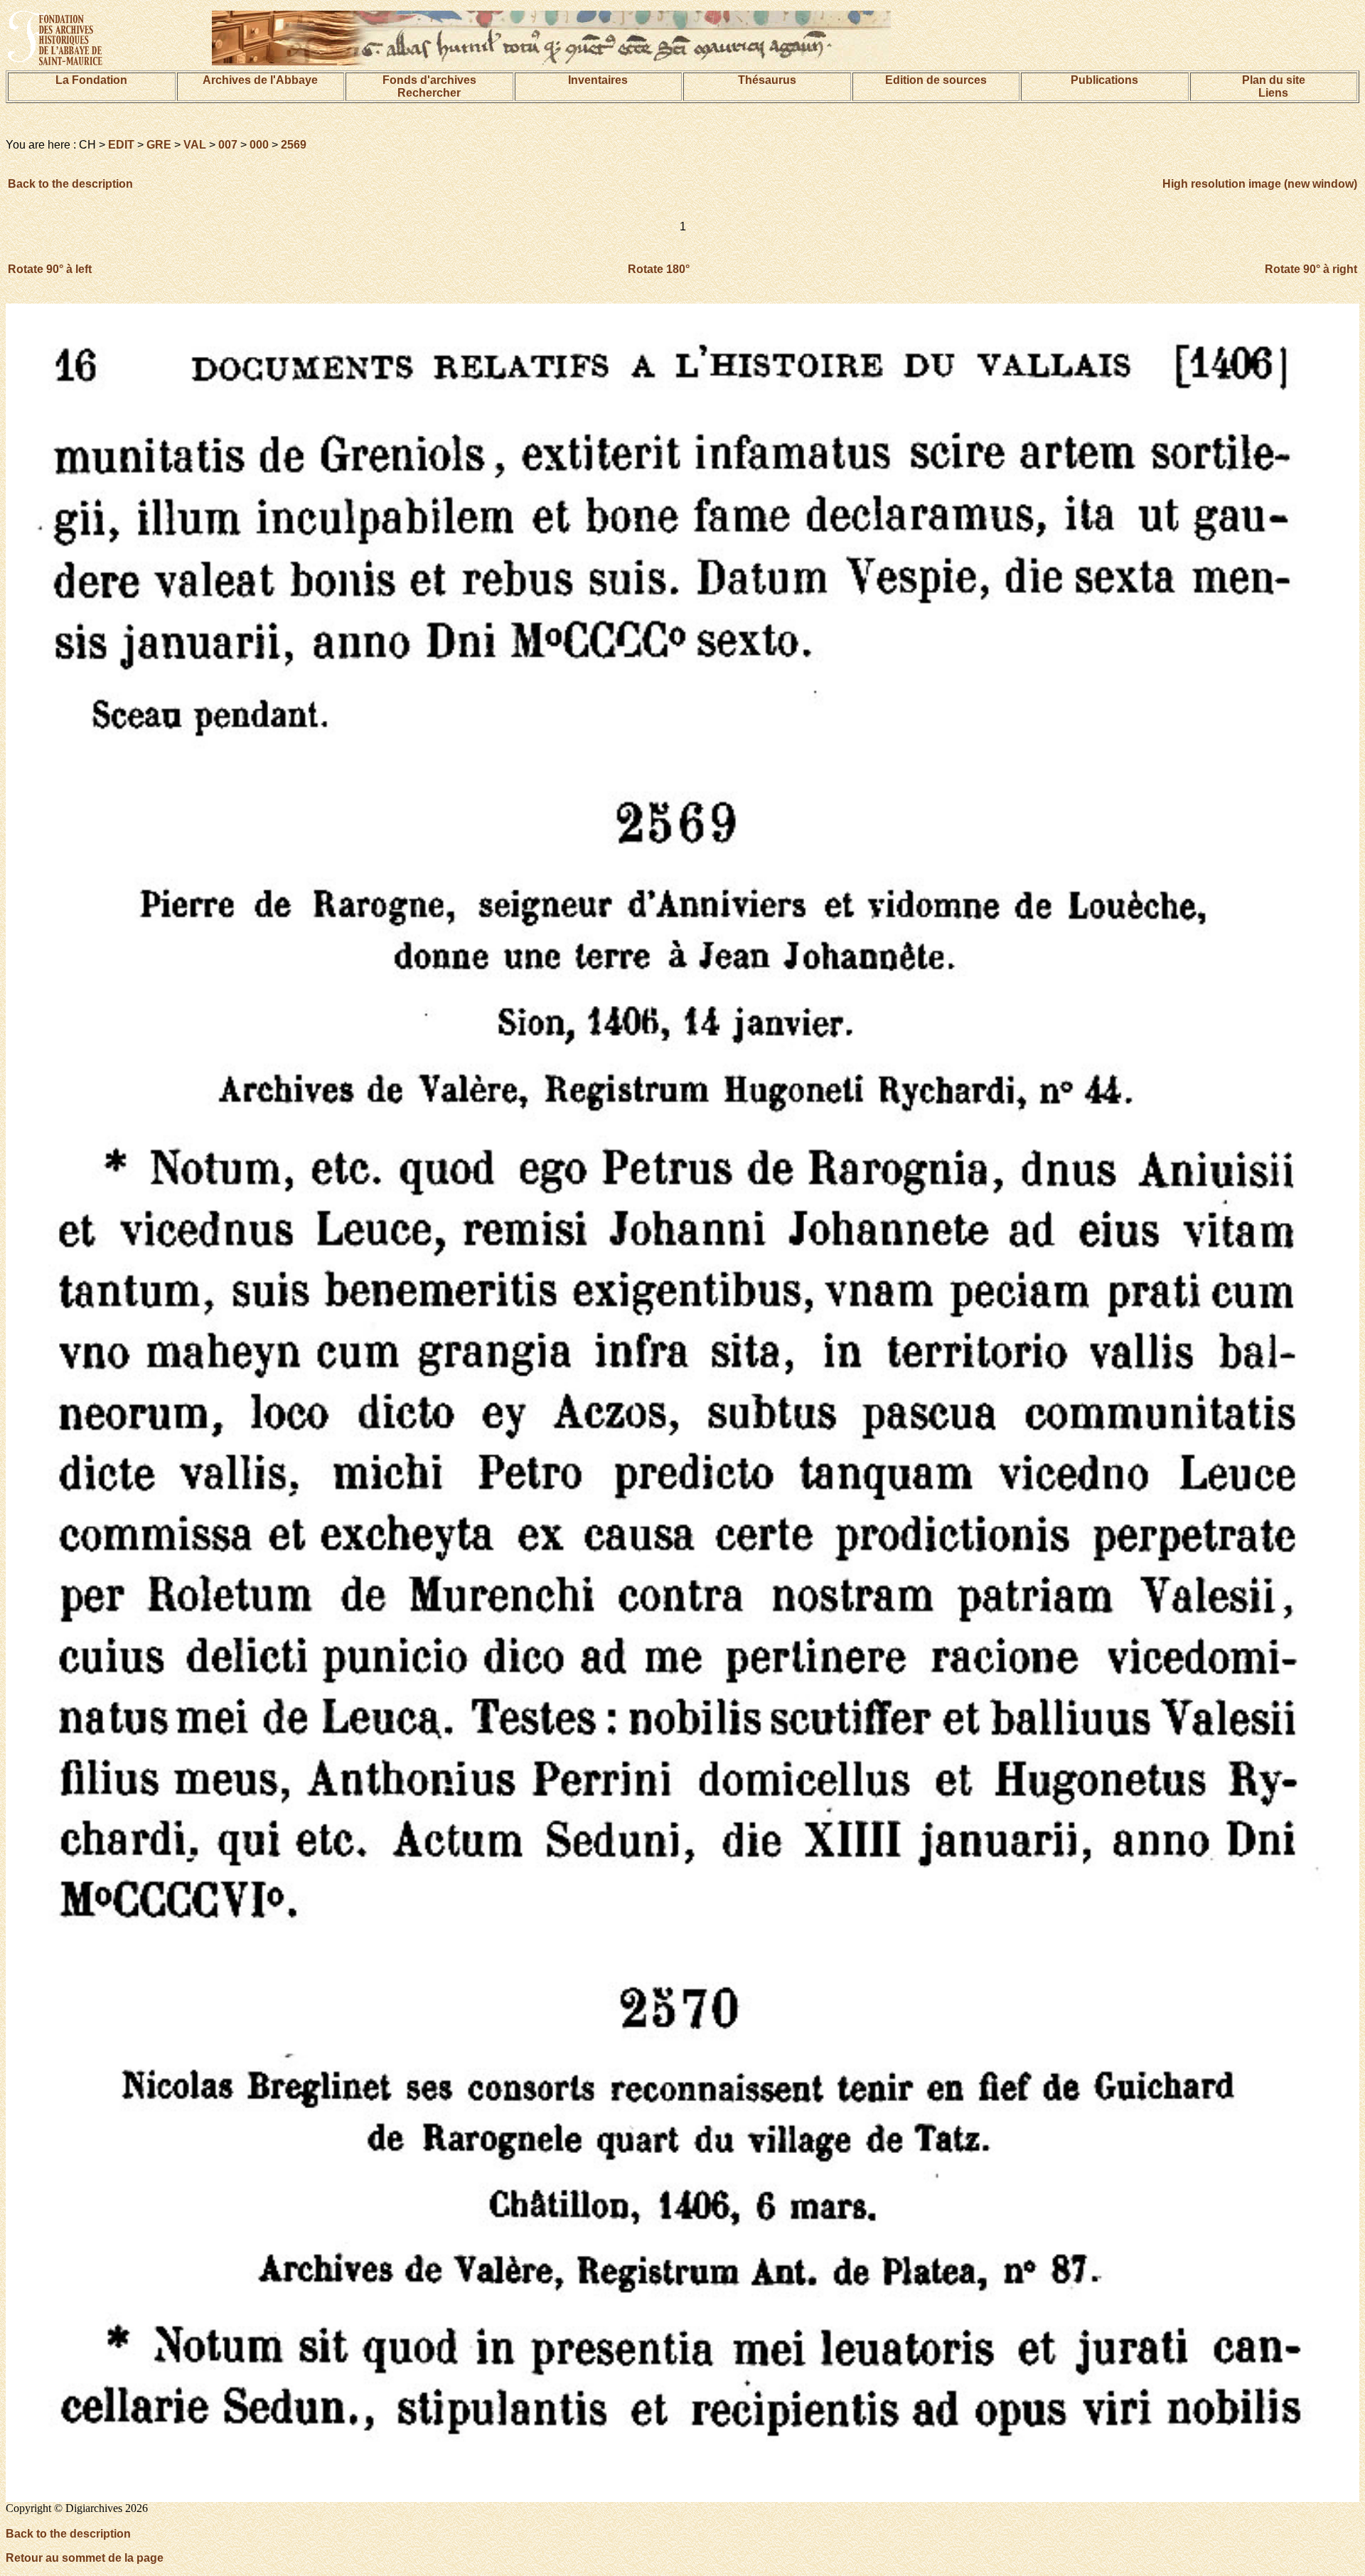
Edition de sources (936, 80)
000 (259, 145)
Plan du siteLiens (1274, 86)
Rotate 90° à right (1311, 269)
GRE (159, 145)
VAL (195, 145)
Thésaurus (767, 80)
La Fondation (91, 80)
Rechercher (429, 93)
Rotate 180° (659, 269)
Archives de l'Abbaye (260, 80)
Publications (1104, 80)
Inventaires (598, 80)
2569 (294, 145)
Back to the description (70, 184)
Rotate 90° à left (50, 269)
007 (228, 145)
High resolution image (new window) (1260, 184)
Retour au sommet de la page (85, 2558)
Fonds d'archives (429, 80)
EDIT (121, 145)
